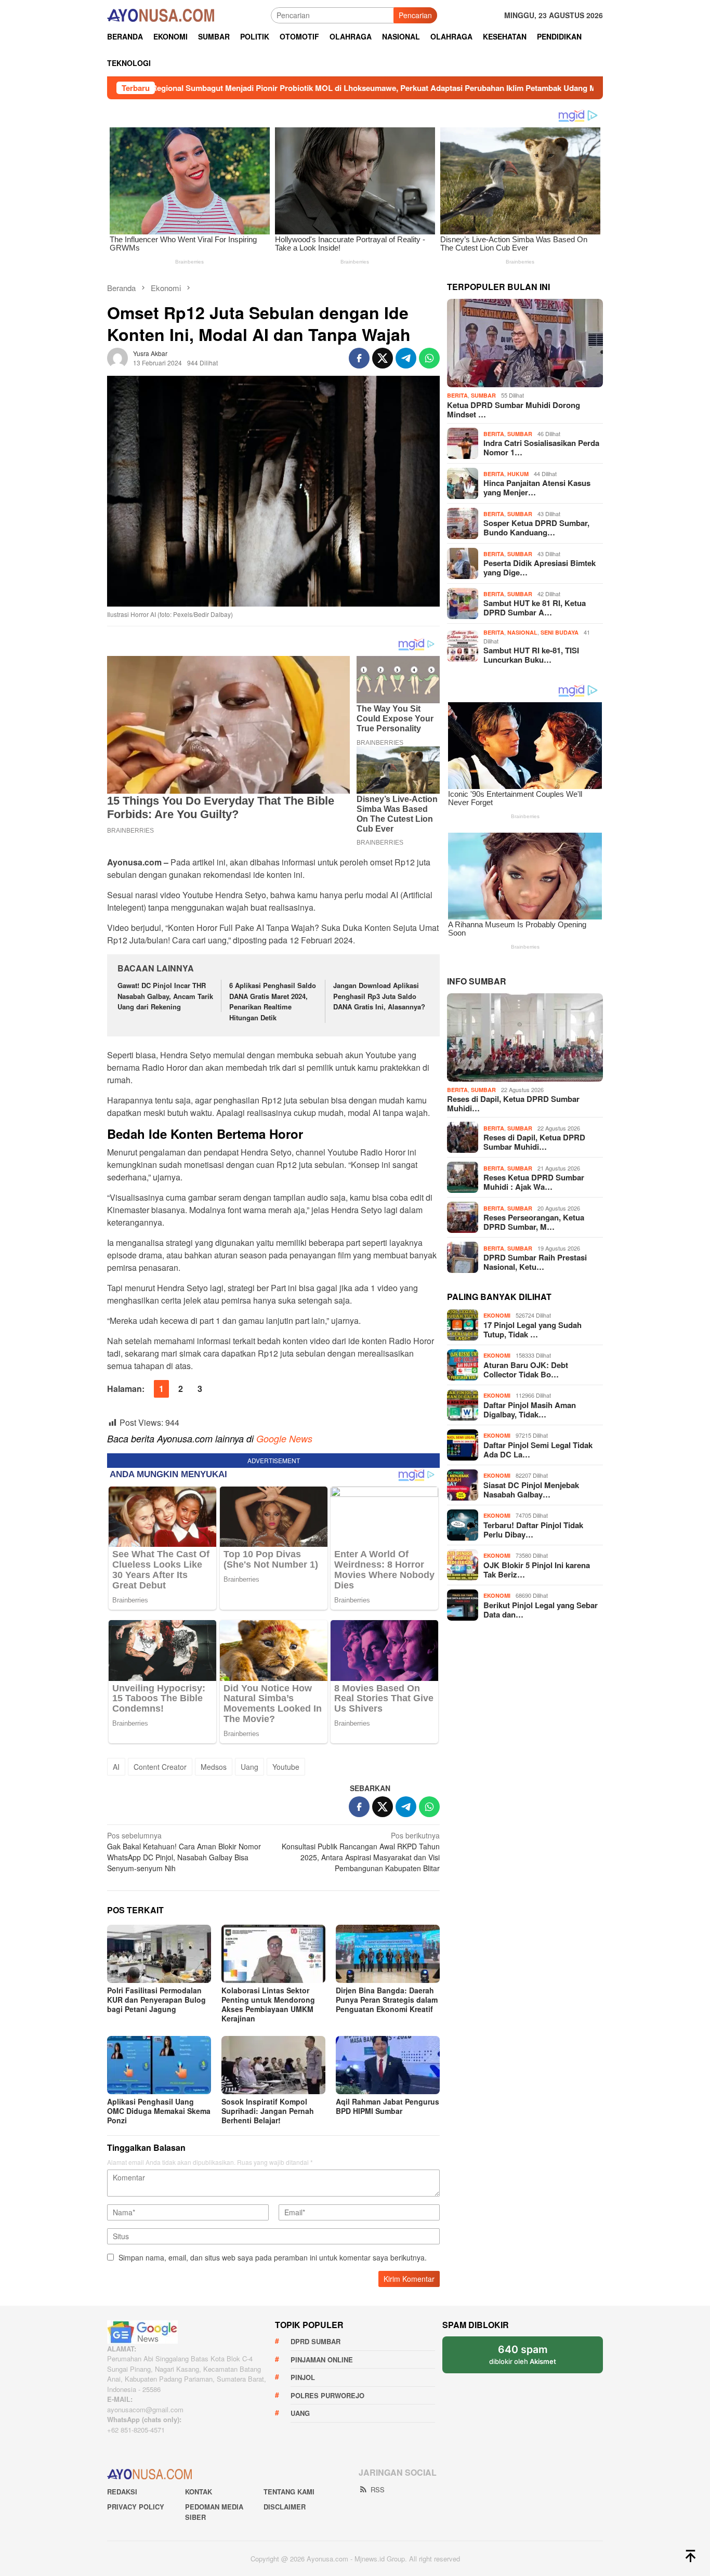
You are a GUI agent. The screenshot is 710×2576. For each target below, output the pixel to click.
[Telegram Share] (406, 358)
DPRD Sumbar (315, 2341)
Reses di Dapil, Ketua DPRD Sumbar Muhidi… (513, 1103)
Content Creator (160, 1767)
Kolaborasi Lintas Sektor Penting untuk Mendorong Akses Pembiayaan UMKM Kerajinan (268, 2004)
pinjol (303, 2377)
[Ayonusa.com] (161, 14)
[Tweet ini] (383, 358)
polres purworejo (327, 2395)
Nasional (522, 632)
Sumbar (483, 395)
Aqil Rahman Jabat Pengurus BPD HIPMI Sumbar (387, 2106)
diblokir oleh (523, 2354)
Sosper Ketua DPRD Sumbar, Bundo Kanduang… (536, 528)
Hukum (518, 474)
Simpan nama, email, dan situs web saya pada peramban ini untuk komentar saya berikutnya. (273, 2257)
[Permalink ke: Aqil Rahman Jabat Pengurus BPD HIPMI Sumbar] (388, 2065)
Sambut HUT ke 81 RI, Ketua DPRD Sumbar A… (535, 608)
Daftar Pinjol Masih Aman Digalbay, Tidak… (530, 1410)
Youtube (286, 1767)
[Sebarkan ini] (359, 358)
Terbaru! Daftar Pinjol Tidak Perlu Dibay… (533, 1530)
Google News (284, 1438)
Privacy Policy (136, 2507)
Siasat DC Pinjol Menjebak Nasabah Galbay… (531, 1490)
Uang (249, 1767)
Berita (457, 395)
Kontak (199, 2492)
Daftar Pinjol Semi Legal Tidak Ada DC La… (538, 1450)
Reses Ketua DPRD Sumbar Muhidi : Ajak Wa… (534, 1182)
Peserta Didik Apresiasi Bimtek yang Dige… (540, 568)
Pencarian (415, 15)
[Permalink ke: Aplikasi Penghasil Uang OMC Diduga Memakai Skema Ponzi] (159, 2065)
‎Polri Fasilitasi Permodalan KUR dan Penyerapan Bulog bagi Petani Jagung (156, 2000)
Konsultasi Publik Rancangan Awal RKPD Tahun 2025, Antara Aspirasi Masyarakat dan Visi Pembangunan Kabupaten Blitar (361, 1852)
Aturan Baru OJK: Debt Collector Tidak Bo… (526, 1370)
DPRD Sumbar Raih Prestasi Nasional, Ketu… (535, 1262)
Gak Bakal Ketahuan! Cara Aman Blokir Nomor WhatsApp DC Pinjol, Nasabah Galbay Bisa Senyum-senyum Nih (184, 1852)
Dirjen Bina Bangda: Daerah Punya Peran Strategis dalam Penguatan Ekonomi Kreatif (387, 2000)
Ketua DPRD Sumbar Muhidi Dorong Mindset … (514, 410)
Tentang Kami (289, 2492)
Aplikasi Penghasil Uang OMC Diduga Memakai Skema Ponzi (159, 2111)
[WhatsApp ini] (429, 358)
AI (116, 1767)
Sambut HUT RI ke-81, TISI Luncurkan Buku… (531, 655)
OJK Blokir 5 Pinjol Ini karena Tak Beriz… (537, 1570)
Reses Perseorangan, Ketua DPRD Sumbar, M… (534, 1222)
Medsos (214, 1767)
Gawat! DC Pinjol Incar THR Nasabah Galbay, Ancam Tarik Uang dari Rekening (165, 996)
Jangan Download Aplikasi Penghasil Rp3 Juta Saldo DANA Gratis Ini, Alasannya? (379, 996)
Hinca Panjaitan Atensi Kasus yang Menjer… (537, 488)
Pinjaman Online (322, 2360)
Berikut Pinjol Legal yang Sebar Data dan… (541, 1610)
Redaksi (122, 2492)
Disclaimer (285, 2507)
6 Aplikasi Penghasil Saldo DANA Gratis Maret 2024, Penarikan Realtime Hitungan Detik (273, 1001)
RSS (378, 2489)
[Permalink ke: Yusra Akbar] (117, 357)
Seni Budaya (560, 632)
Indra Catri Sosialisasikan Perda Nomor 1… (541, 448)
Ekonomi (497, 1315)
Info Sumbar (477, 981)
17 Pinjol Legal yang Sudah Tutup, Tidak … (532, 1330)
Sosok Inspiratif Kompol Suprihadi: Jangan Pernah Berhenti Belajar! (268, 2111)
